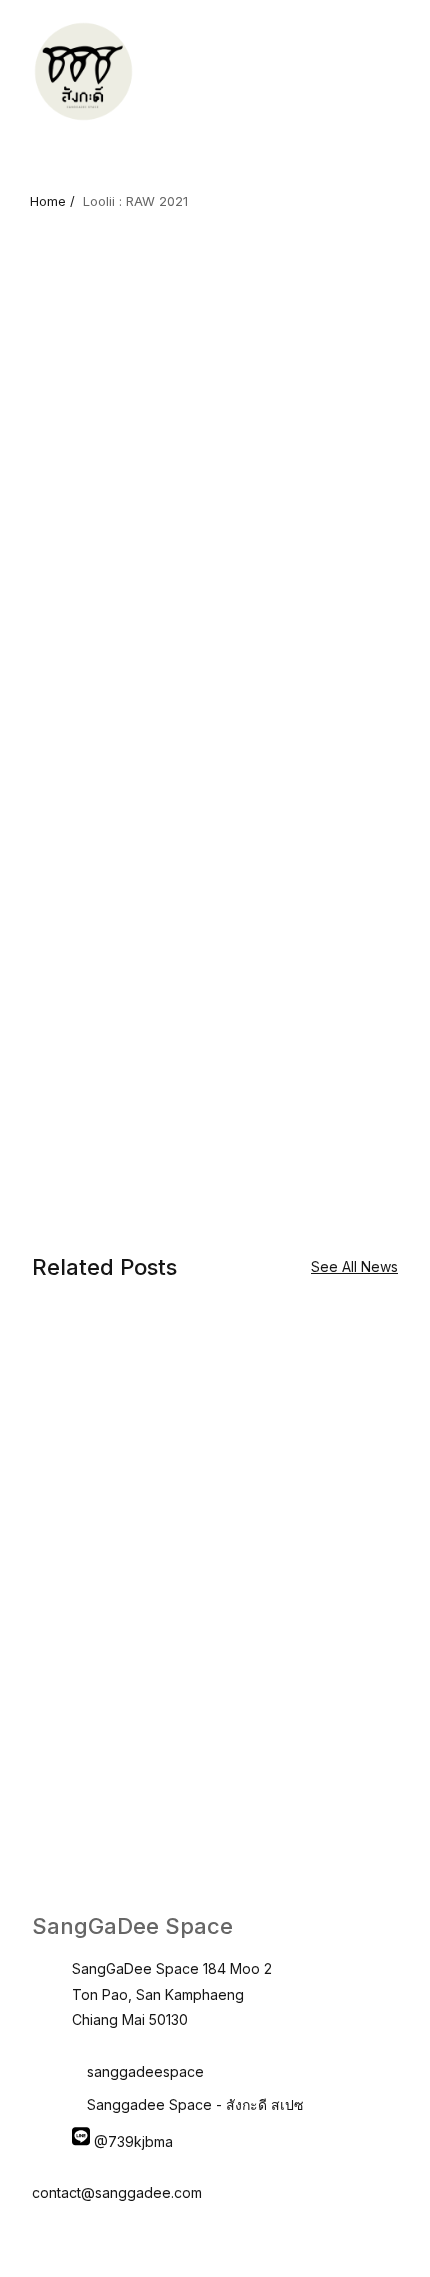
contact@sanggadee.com (117, 2192)
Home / (52, 201)
